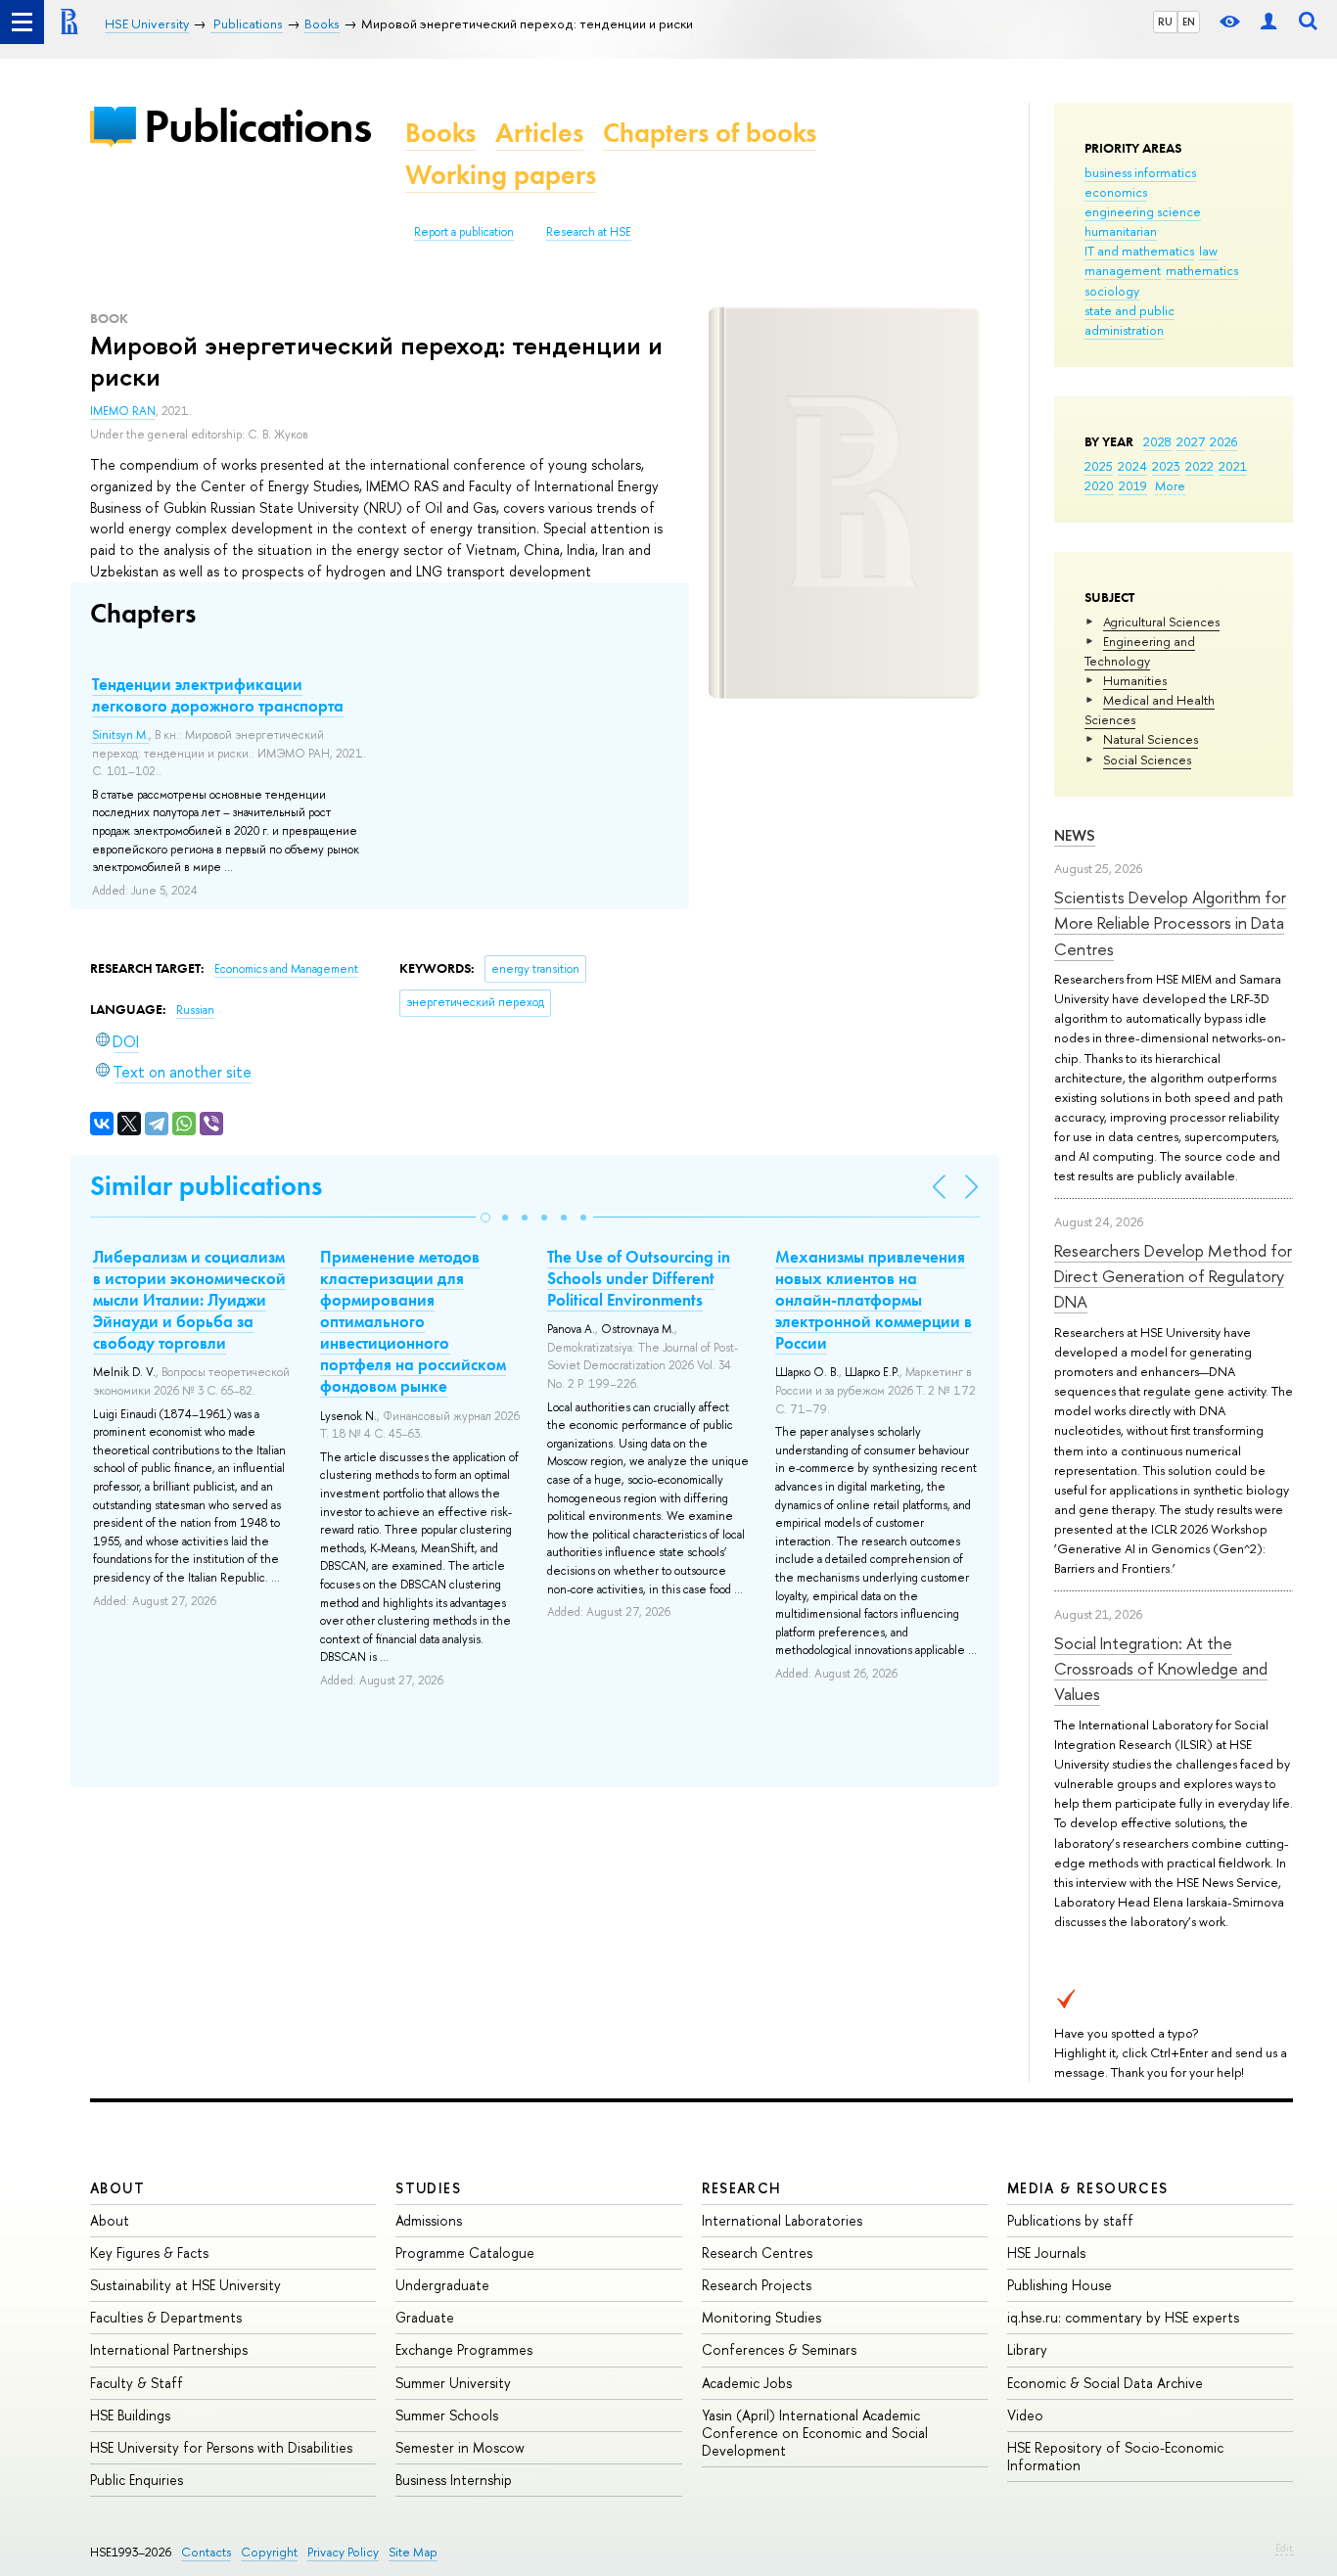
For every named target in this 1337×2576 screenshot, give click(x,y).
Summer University (453, 2383)
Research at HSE (589, 232)
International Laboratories (782, 2220)
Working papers (501, 175)
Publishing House (1060, 2285)
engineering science (1143, 211)
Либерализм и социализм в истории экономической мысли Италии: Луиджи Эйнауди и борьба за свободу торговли (189, 1300)
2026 (1223, 441)
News (1075, 835)
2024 (1132, 466)
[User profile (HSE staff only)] (1268, 22)
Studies (428, 2188)
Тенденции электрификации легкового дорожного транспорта (218, 695)
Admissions (429, 2220)
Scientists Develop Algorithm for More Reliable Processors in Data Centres (1170, 923)
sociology (1112, 291)
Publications (257, 126)
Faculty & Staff (137, 2383)
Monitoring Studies (761, 2317)
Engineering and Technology (1140, 651)
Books (440, 133)
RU (1165, 22)
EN (1189, 22)
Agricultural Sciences (1161, 621)
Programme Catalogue (465, 2253)
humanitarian (1121, 231)
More (1170, 485)
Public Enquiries (137, 2480)
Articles (539, 133)
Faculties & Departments (166, 2317)
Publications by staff (1070, 2220)
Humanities (1135, 680)
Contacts (206, 2552)
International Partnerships (169, 2349)
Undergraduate (442, 2285)
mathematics (1202, 270)
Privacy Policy (343, 2552)
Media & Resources (1088, 2188)
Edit (1284, 2548)
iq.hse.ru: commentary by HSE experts (1123, 2317)
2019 (1133, 485)
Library (1027, 2349)
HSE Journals (1046, 2253)
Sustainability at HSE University (185, 2285)
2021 (1233, 466)
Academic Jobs (747, 2383)
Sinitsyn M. (120, 735)
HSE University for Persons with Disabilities (221, 2447)
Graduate (425, 2317)
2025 (1099, 466)
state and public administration (1130, 320)
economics (1116, 192)
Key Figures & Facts (149, 2253)
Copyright (269, 2552)
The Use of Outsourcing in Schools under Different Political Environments (639, 1278)
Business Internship (454, 2480)
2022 (1199, 466)
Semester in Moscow (460, 2447)
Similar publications (206, 1186)
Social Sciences (1147, 759)
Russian (195, 1010)
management (1123, 270)
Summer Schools (447, 2415)
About (117, 2188)
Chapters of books (710, 133)
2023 (1166, 466)
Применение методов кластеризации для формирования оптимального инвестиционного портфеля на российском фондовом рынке (413, 1322)
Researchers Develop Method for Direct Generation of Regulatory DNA (1173, 1276)
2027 (1191, 441)
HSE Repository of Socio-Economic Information (1115, 2456)
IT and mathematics (1139, 251)
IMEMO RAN (123, 411)
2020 (1099, 485)
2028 (1157, 441)
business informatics (1140, 172)
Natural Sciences (1151, 739)
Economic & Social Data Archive (1105, 2383)
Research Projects (757, 2285)
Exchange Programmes (464, 2349)
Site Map (413, 2552)
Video (1025, 2415)
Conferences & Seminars (779, 2349)
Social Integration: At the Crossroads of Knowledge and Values (1161, 1669)
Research (742, 2188)
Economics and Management (286, 969)
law (1208, 251)
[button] (485, 1218)
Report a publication (464, 232)
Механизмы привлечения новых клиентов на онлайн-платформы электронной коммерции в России (874, 1300)
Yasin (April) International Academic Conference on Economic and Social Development (815, 2433)
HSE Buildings (130, 2415)
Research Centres (757, 2253)
